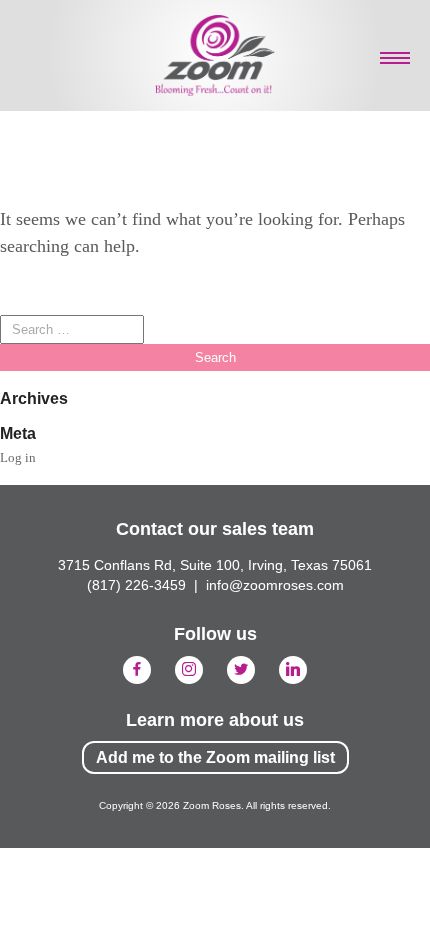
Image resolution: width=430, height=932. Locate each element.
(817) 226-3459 (136, 585)
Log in (18, 457)
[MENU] (395, 58)
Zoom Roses (215, 55)
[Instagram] (189, 670)
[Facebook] (137, 670)
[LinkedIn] (293, 670)
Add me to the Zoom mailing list (215, 757)
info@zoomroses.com (275, 585)
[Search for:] (72, 329)
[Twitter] (241, 670)
